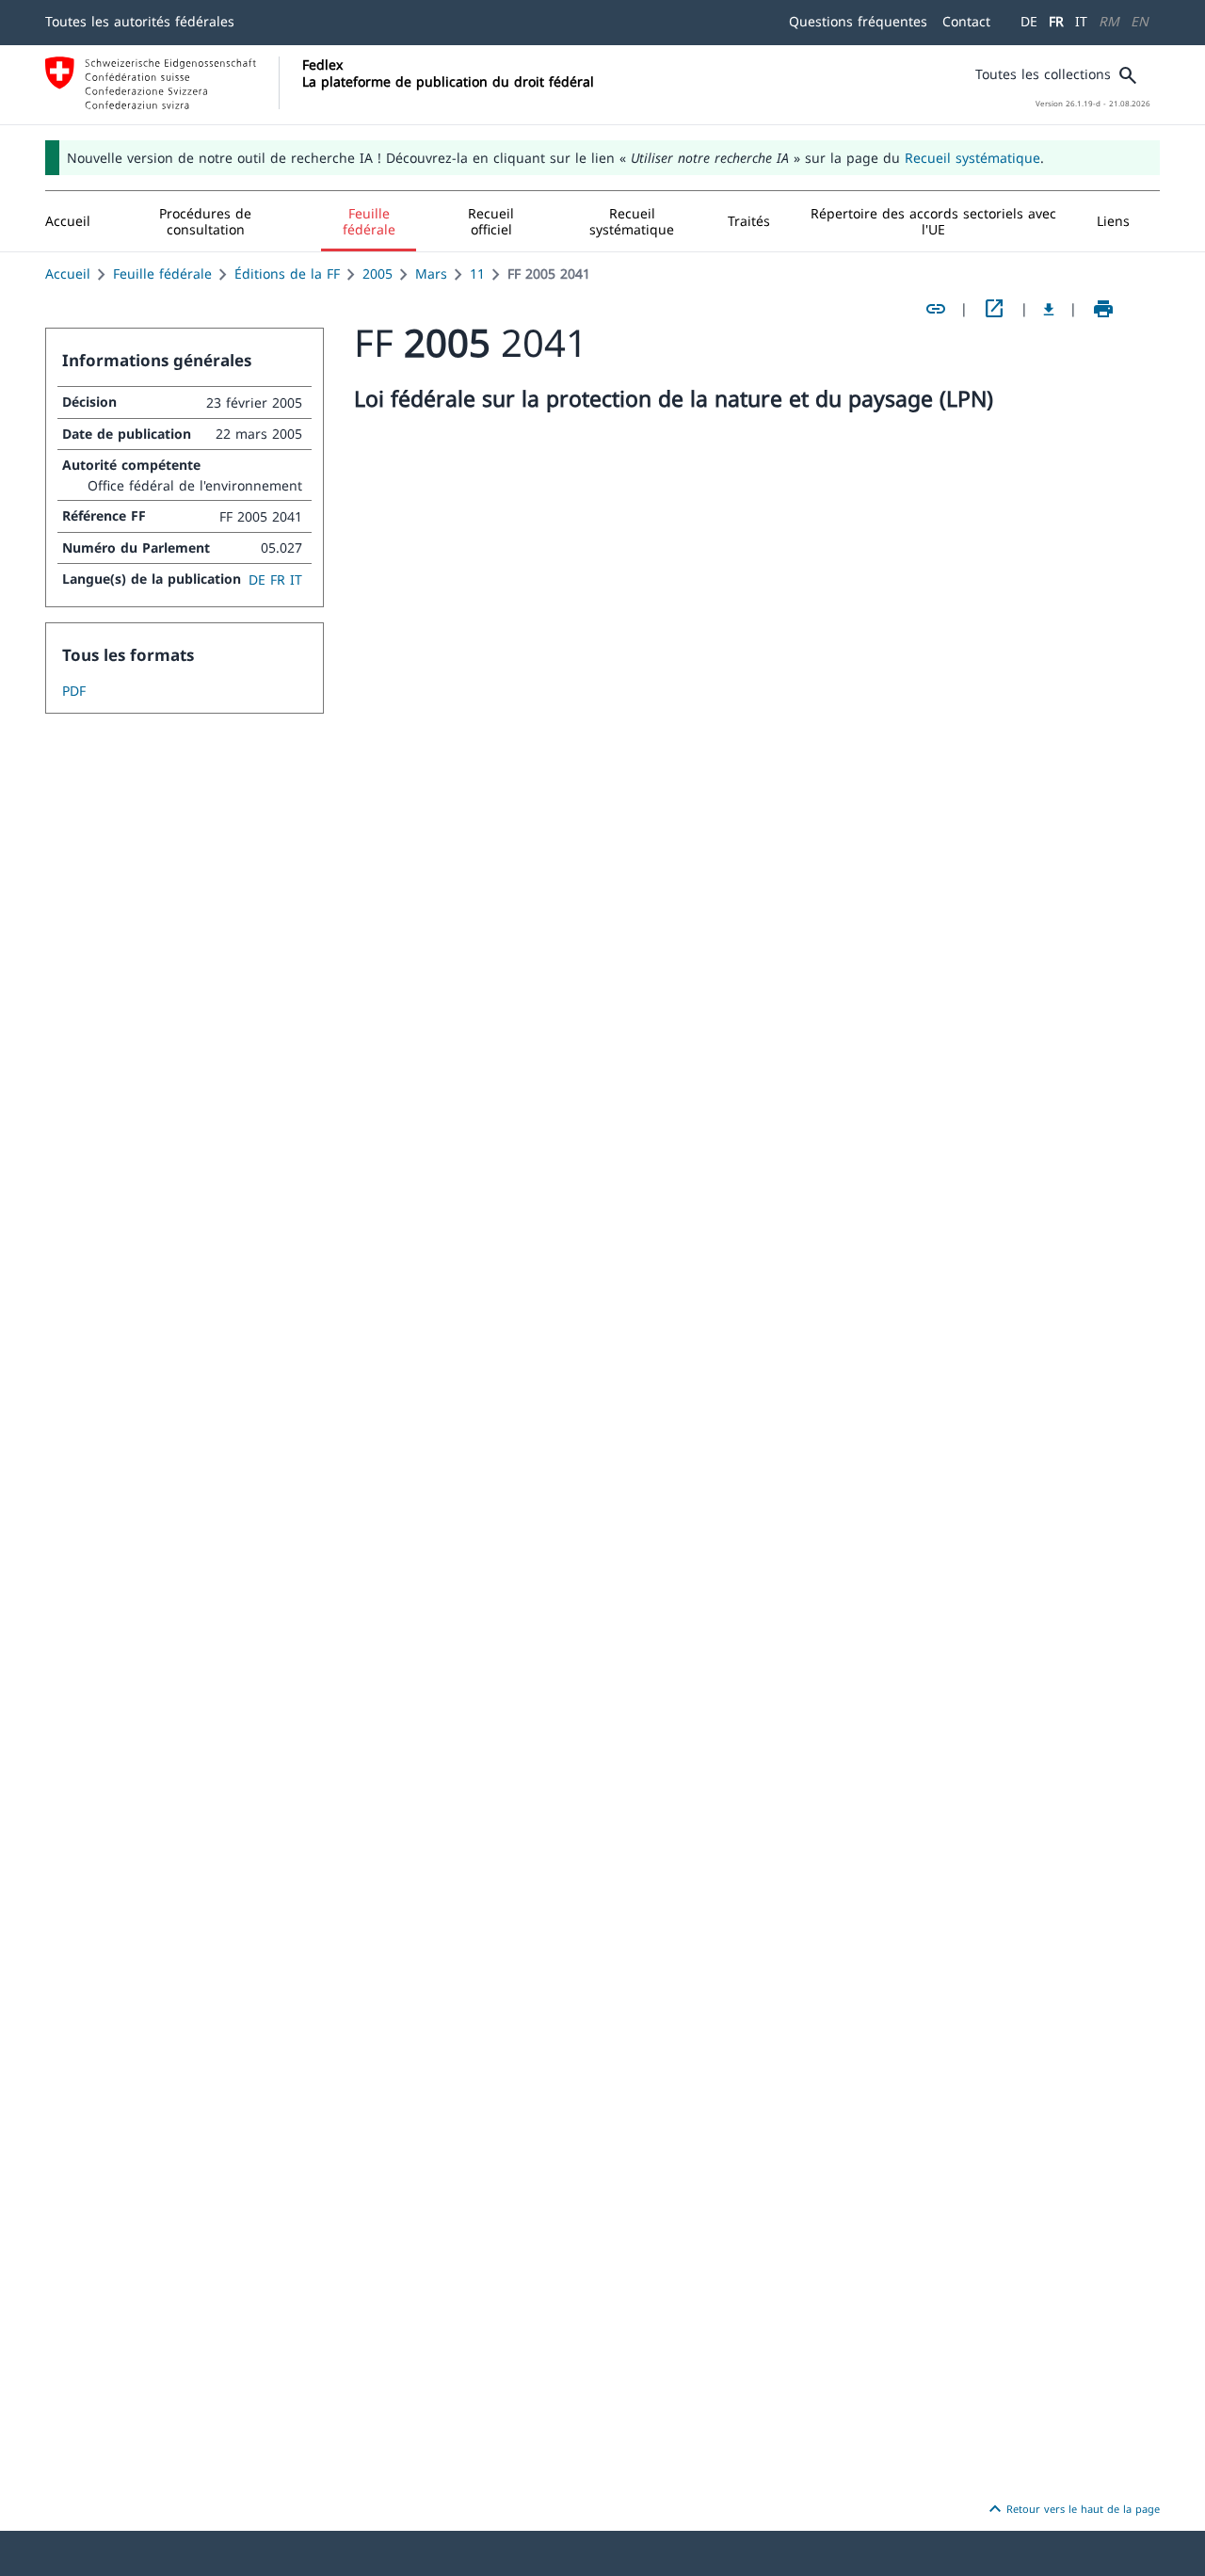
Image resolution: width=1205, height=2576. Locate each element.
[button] (206, 221)
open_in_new (994, 309)
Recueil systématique (972, 158)
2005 (378, 274)
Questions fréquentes (858, 21)
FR (1056, 21)
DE (1029, 21)
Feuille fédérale (162, 274)
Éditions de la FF (287, 274)
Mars (431, 274)
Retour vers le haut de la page (1072, 2509)
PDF (74, 691)
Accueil (68, 274)
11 (477, 274)
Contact (966, 21)
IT (1081, 21)
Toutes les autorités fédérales (140, 21)
